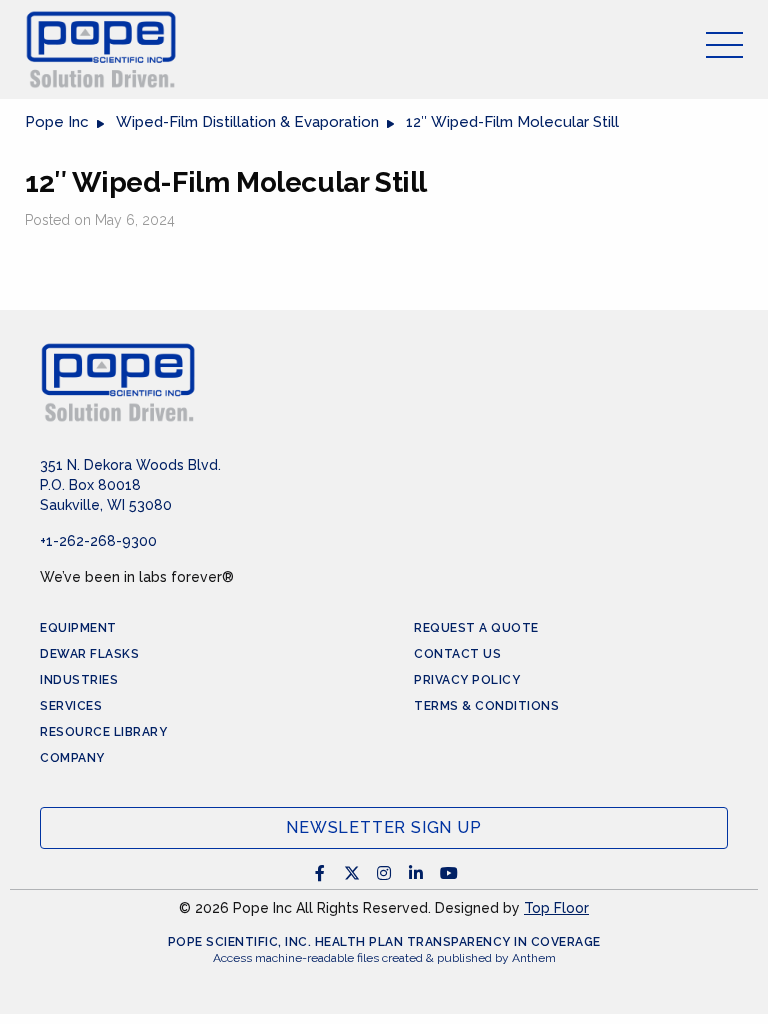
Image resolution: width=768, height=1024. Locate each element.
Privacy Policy (467, 680)
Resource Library (103, 732)
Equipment (78, 628)
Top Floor (556, 908)
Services (71, 706)
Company (72, 758)
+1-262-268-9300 (98, 541)
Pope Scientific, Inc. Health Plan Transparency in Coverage (384, 942)
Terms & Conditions (486, 706)
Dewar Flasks (89, 654)
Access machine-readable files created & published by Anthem (384, 958)
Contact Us (457, 654)
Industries (79, 680)
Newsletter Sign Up (383, 827)
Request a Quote (476, 628)
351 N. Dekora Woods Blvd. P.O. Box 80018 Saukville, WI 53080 (130, 485)
